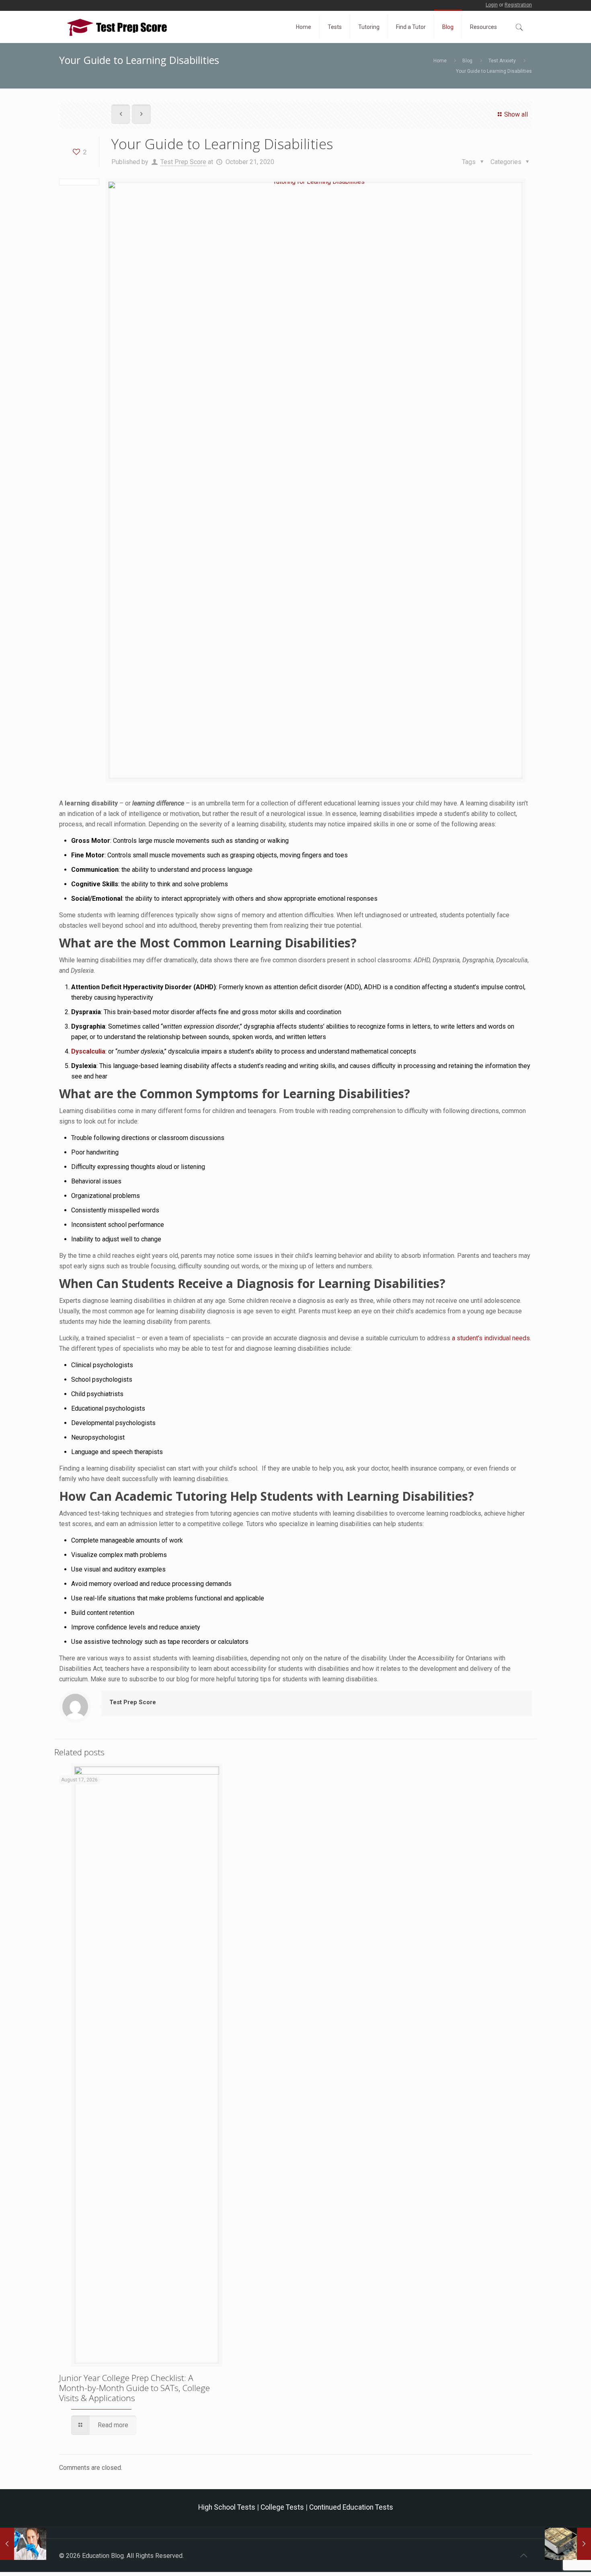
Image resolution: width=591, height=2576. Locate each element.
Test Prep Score (183, 162)
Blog (467, 61)
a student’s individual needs (491, 1338)
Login (492, 5)
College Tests (282, 2507)
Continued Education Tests (351, 2507)
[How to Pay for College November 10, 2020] (568, 2544)
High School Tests (227, 2507)
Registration (518, 5)
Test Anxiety (502, 61)
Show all (516, 114)
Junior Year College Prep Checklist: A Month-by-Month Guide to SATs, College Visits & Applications (134, 2388)
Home (440, 61)
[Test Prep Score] (117, 27)
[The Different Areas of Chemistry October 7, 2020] (23, 2544)
